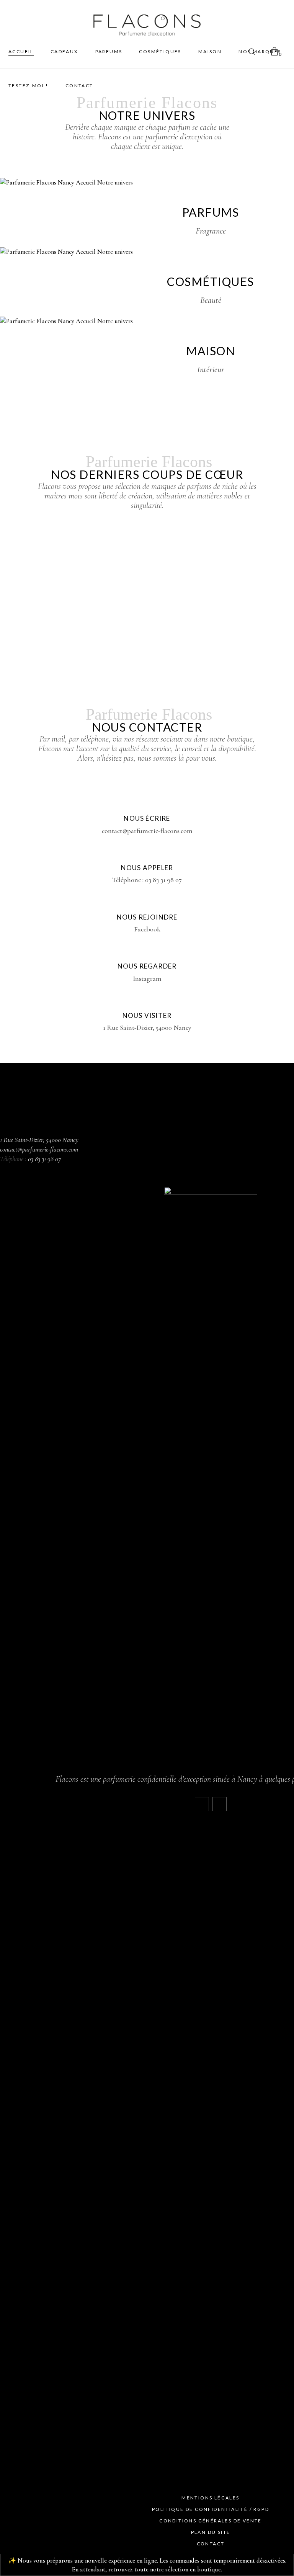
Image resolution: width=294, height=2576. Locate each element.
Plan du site (211, 2532)
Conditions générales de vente (211, 2521)
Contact (211, 2544)
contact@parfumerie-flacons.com (39, 1149)
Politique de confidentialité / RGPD (211, 2509)
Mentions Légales (210, 2498)
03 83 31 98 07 (44, 1159)
